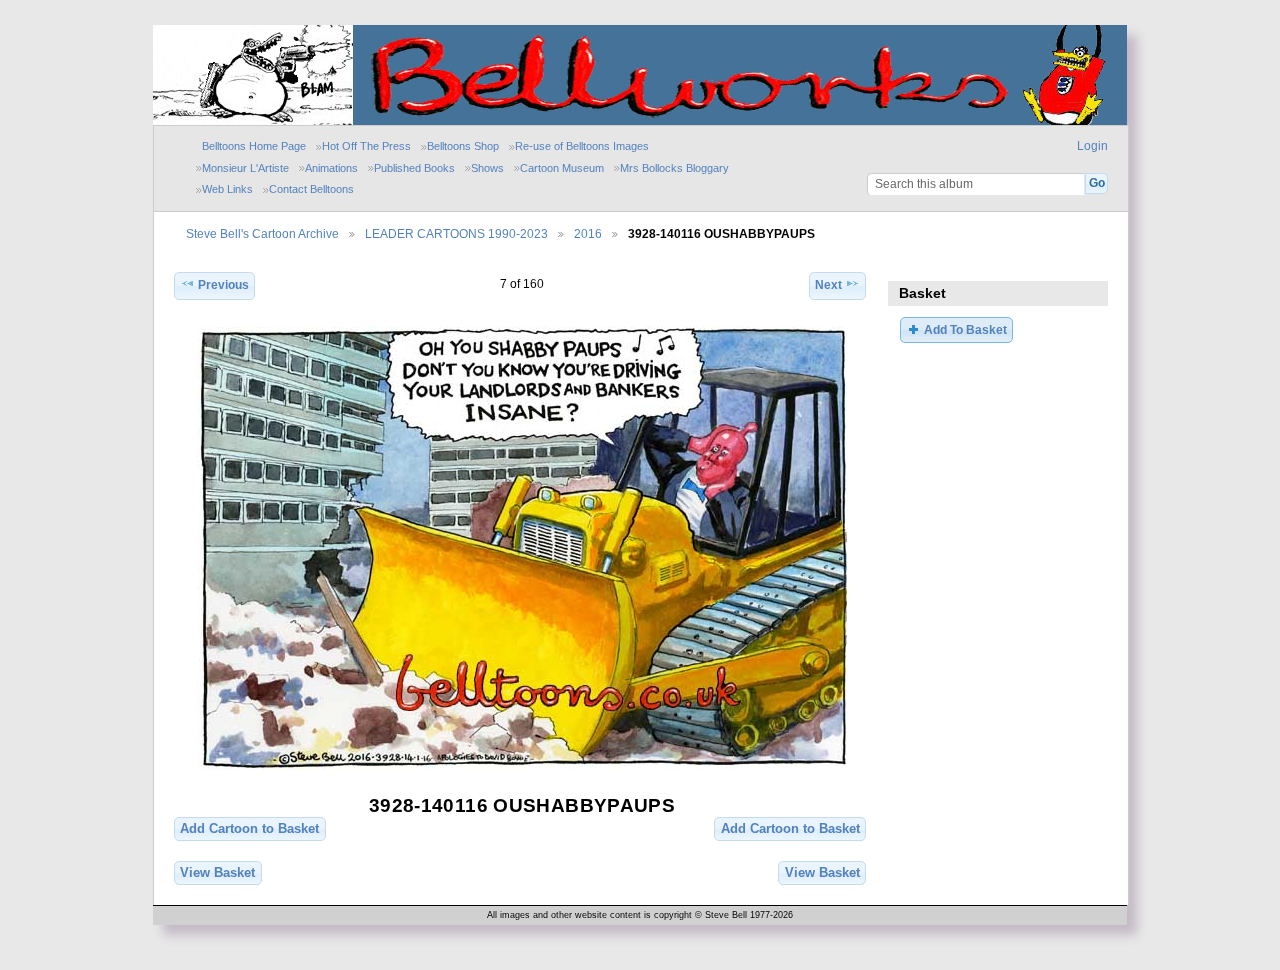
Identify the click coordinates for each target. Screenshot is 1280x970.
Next (828, 285)
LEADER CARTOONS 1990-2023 (456, 233)
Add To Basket (965, 330)
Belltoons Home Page (254, 146)
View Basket (217, 872)
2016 (588, 233)
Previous (223, 285)
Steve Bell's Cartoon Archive (262, 233)
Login (1092, 146)
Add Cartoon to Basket (249, 828)
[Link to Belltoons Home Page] (253, 120)
